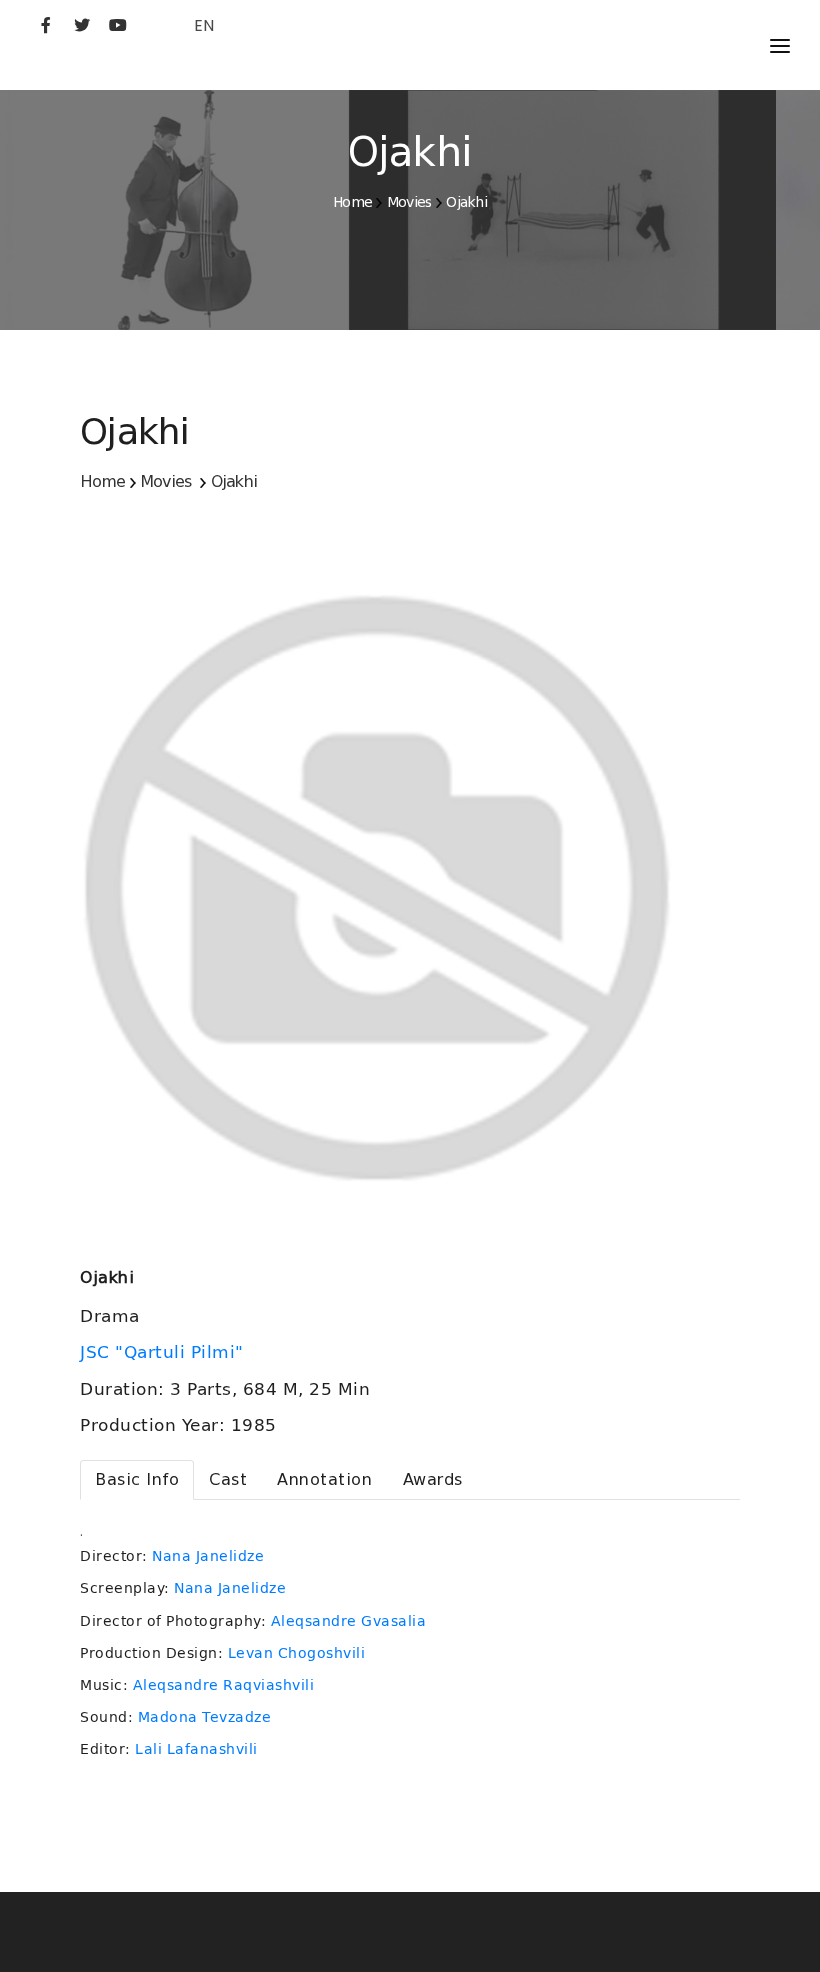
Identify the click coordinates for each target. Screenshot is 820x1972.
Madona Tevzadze (205, 1717)
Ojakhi (466, 202)
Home (352, 202)
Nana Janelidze (208, 1556)
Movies (409, 202)
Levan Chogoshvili (297, 1653)
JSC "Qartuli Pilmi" (164, 1352)
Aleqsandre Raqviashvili (224, 1685)
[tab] (137, 1480)
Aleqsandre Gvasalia (349, 1621)
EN (204, 25)
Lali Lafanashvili (196, 1749)
